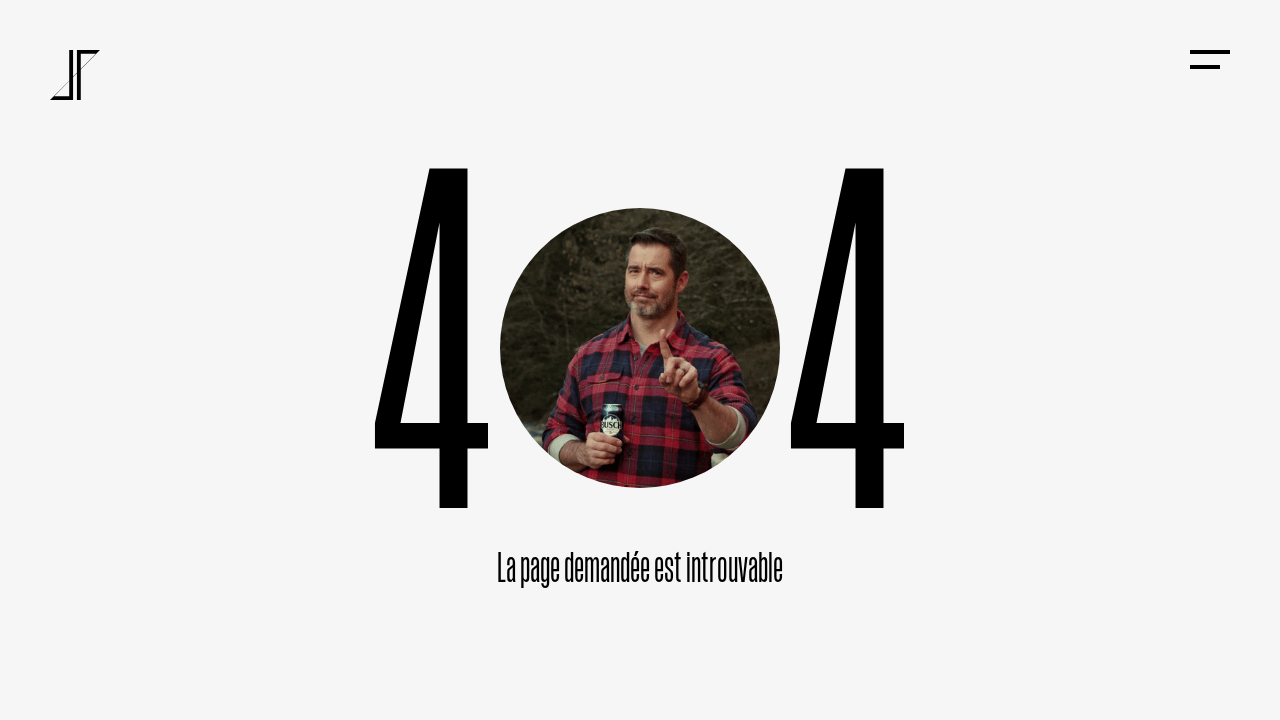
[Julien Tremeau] (75, 75)
